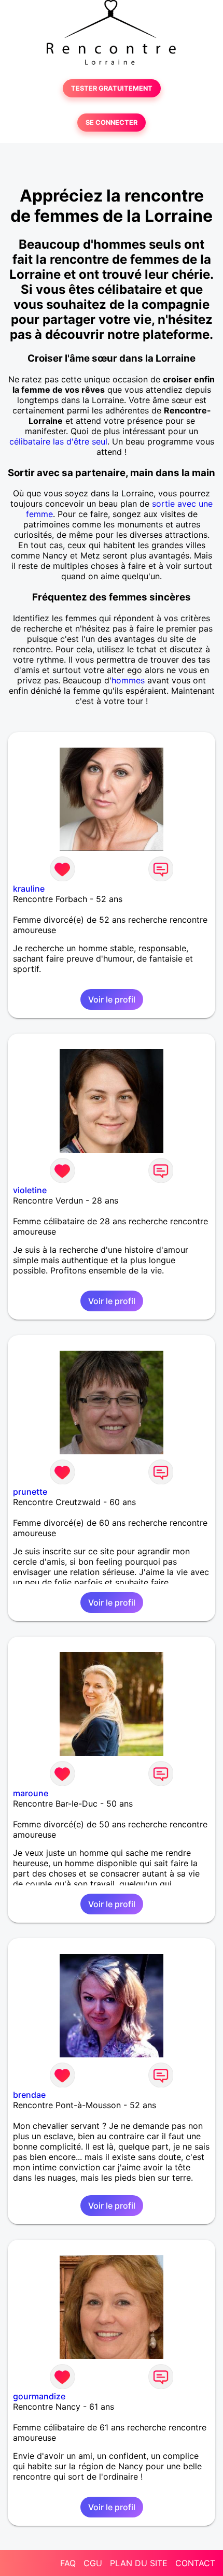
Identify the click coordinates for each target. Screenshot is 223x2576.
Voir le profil (112, 999)
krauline (29, 889)
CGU (93, 2563)
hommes (128, 680)
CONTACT (195, 2563)
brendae (29, 2095)
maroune (31, 1793)
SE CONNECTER (112, 123)
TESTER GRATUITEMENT (112, 88)
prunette (30, 1492)
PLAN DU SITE (139, 2563)
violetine (30, 1190)
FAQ (68, 2563)
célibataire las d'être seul (58, 441)
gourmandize (39, 2396)
